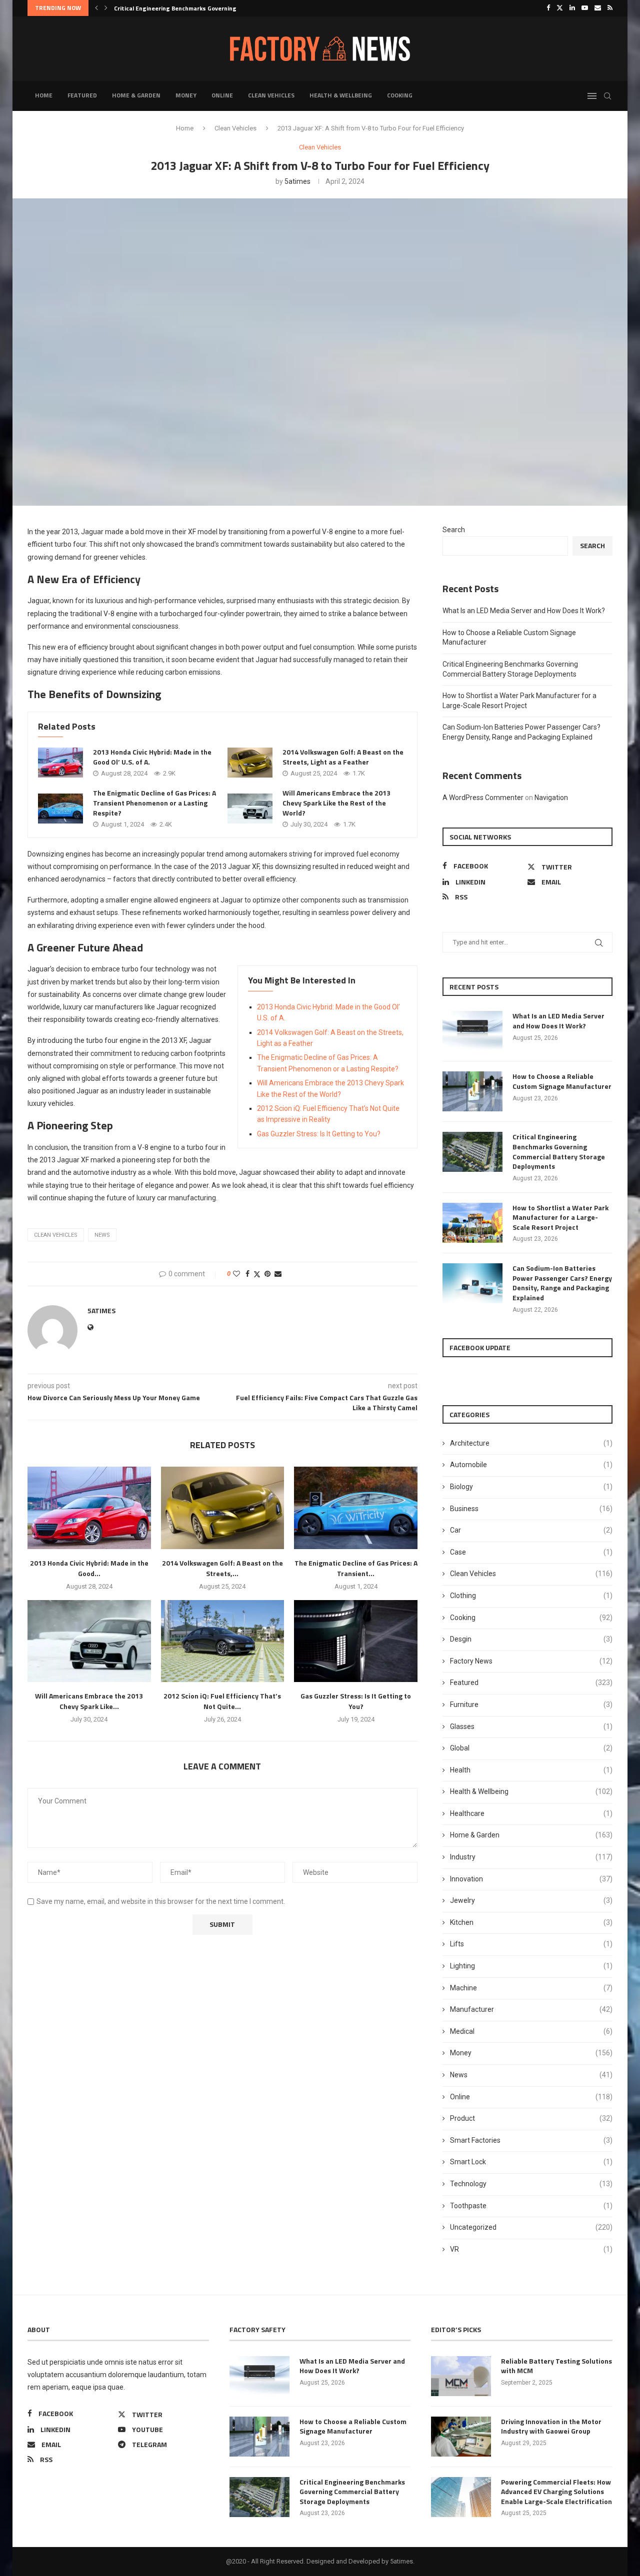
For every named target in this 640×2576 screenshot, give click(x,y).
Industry (531, 1857)
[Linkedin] (572, 8)
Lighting (531, 1966)
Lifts (531, 1944)
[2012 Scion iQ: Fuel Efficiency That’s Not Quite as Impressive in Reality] (223, 1641)
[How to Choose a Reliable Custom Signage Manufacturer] (472, 1091)
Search (454, 530)
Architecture (531, 1443)
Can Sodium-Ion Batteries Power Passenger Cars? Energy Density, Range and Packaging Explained (562, 1283)
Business (531, 1509)
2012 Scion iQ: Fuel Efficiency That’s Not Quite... (222, 1701)
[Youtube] (585, 8)
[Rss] (610, 8)
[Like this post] (236, 1274)
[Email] (598, 8)
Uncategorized (531, 2227)
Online (222, 95)
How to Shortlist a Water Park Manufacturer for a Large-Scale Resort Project (560, 1218)
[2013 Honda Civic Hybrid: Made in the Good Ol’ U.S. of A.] (60, 763)
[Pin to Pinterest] (267, 1274)
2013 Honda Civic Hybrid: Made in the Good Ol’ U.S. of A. (152, 757)
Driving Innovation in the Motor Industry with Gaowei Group (551, 2426)
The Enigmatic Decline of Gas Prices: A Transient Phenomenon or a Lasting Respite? (154, 803)
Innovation (531, 1879)
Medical (531, 2031)
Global (531, 1748)
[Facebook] (548, 8)
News (531, 2075)
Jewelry (531, 1900)
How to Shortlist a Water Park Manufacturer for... (185, 8)
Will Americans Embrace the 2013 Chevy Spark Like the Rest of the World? (336, 803)
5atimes (297, 181)
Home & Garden (136, 95)
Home (44, 95)
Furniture (531, 1705)
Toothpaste (531, 2206)
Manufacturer (531, 2009)
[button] (96, 8)
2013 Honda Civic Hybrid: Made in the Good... (89, 1568)
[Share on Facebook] (247, 1274)
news (102, 1235)
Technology (531, 2184)
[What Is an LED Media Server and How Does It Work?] (472, 1031)
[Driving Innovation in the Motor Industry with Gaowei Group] (461, 2437)
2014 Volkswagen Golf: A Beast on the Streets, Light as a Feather (343, 757)
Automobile (531, 1465)
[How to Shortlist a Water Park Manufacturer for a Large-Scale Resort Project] (472, 1223)
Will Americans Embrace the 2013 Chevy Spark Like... (89, 1701)
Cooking (400, 95)
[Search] (607, 96)
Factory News (531, 1661)
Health (531, 1770)
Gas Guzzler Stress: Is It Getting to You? (319, 1134)
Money (186, 95)
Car (531, 1530)
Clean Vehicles (271, 95)
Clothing (531, 1596)
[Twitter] (560, 8)
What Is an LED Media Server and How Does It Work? (524, 611)
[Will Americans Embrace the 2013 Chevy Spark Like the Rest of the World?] (250, 809)
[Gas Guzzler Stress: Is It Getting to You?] (356, 1641)
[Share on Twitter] (257, 1274)
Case (531, 1552)
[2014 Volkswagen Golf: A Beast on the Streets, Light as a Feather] (250, 763)
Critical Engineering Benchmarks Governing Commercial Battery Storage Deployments (559, 1151)
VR (531, 2249)
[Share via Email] (278, 1274)
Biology (531, 1487)
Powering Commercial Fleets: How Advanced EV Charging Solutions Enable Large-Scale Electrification (556, 2492)
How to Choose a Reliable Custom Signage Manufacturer (562, 1081)
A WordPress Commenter (483, 798)
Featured (82, 95)
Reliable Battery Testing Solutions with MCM (556, 2366)
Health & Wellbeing (341, 95)
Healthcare (531, 1813)
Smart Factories (531, 2140)
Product (531, 2118)
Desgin (531, 1639)
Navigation (551, 798)
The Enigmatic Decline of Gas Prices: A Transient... (356, 1568)
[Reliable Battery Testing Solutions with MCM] (461, 2376)
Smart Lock (531, 2162)
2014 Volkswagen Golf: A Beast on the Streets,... (222, 1568)
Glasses (531, 1726)
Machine (531, 1988)
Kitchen (531, 1922)
